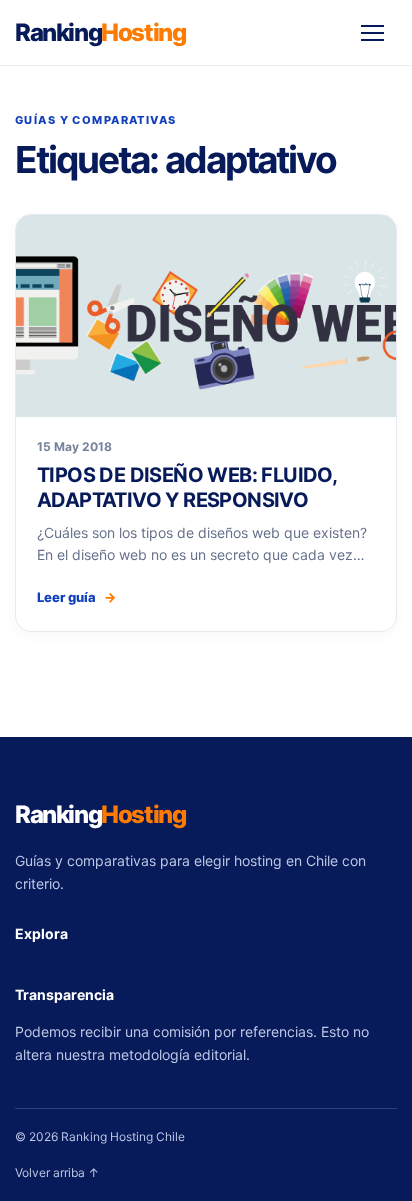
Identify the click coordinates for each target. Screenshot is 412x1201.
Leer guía (76, 597)
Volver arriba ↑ (57, 1172)
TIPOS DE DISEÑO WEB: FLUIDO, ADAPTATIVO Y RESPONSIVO (186, 487)
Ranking (100, 32)
